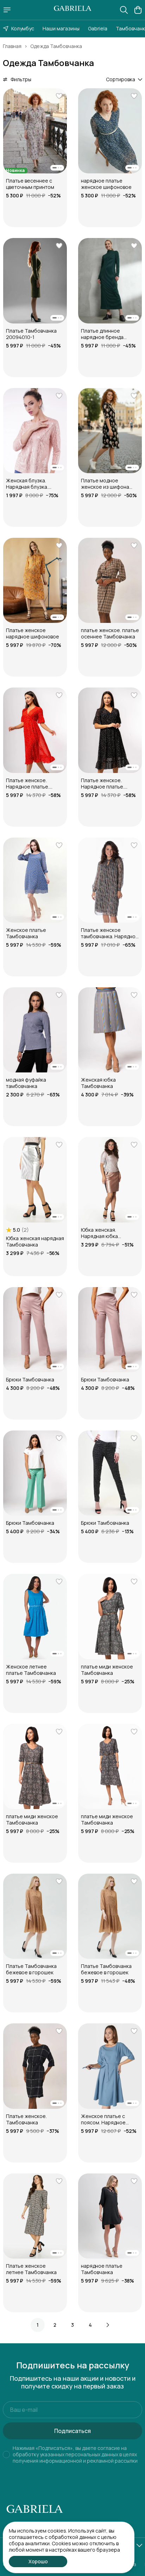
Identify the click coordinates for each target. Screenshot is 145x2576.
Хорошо (38, 2561)
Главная (12, 46)
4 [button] (90, 2325)
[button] (35, 131)
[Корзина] (138, 10)
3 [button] (72, 2325)
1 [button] (38, 2325)
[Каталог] (7, 10)
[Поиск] (124, 10)
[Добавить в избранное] (59, 96)
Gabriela (98, 28)
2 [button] (55, 2325)
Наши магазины (61, 28)
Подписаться (72, 2431)
